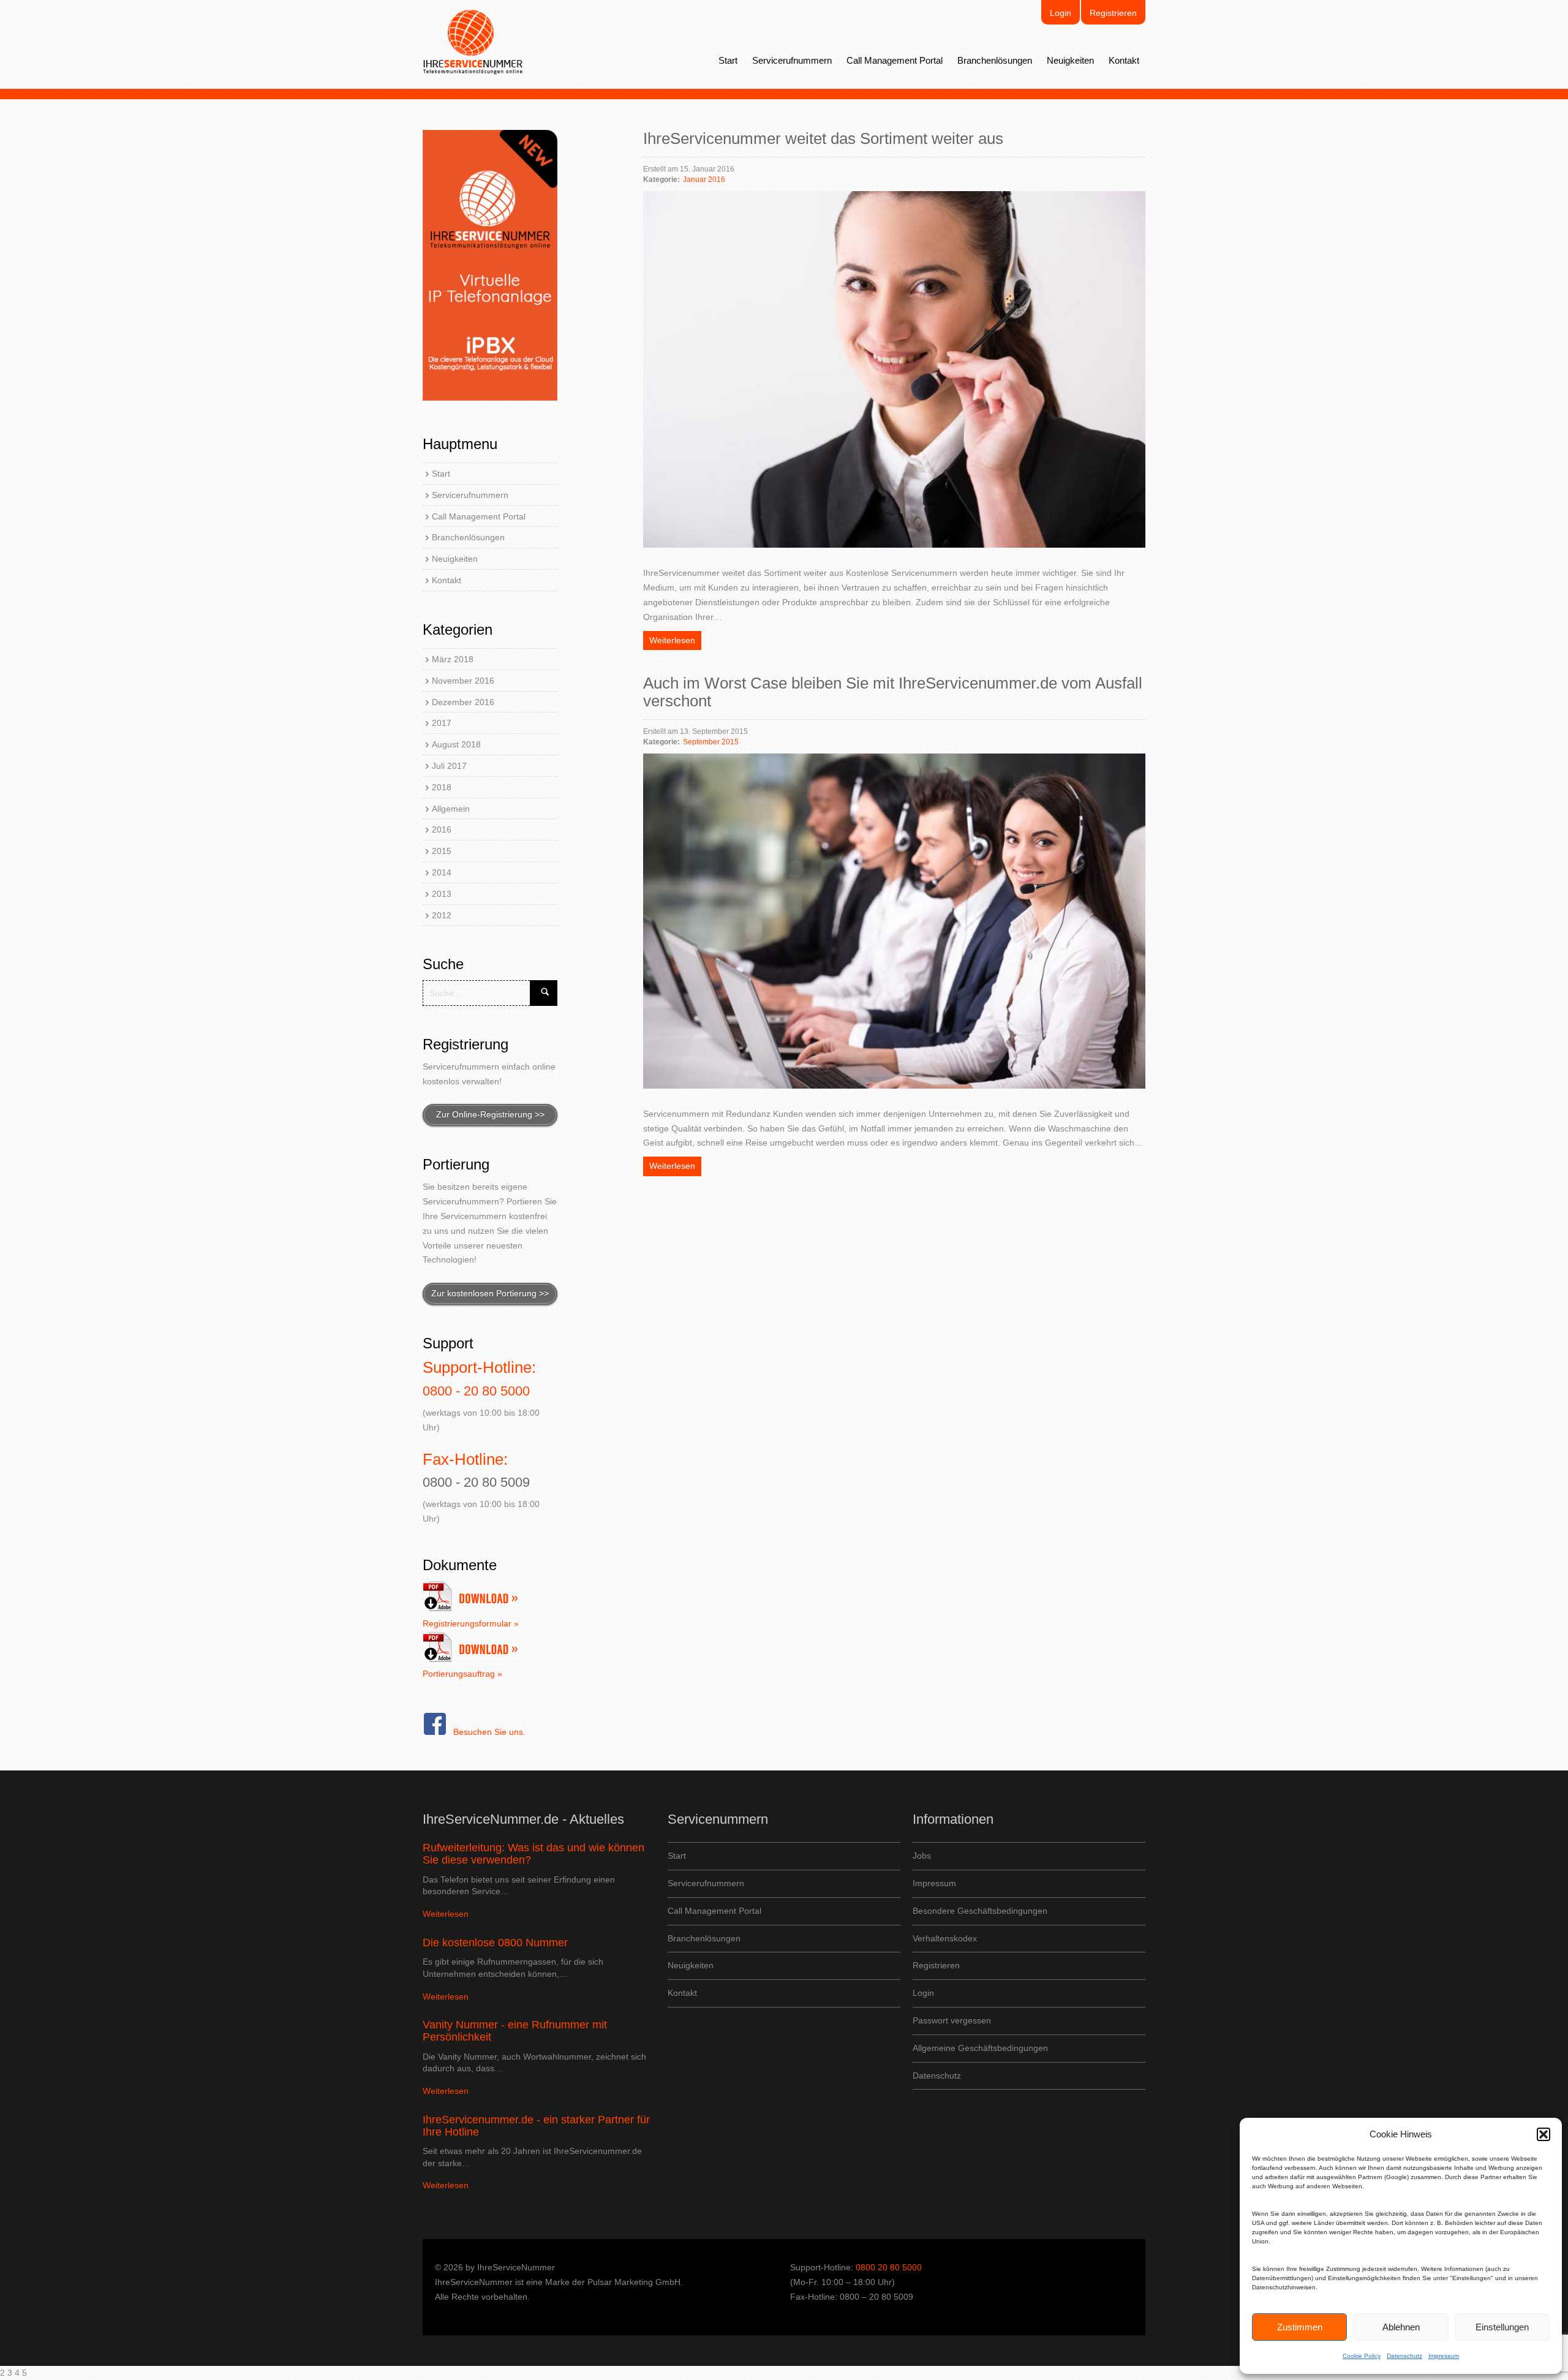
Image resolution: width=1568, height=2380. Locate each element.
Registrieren (1113, 13)
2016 (442, 829)
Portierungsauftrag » (462, 1674)
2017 (442, 723)
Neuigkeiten (1070, 60)
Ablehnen (1401, 2327)
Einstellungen (1502, 2327)
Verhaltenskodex (945, 1938)
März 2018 (453, 659)
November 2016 (463, 681)
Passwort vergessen (952, 2020)
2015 (442, 851)
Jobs (922, 1856)
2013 (442, 894)
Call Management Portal (895, 60)
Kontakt (1124, 60)
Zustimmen (1300, 2327)
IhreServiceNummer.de (473, 42)
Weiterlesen (672, 640)
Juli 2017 (449, 766)
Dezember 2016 (463, 702)
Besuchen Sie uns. (489, 1732)
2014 (442, 872)
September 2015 (711, 742)
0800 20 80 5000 (889, 2267)
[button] (1543, 2134)
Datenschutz (1404, 2356)
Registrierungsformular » (471, 1623)
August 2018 (456, 744)
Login (1061, 13)
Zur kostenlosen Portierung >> (490, 1293)
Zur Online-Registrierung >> (490, 1114)
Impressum (1444, 2356)
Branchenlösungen (995, 60)
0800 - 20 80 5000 (476, 1391)
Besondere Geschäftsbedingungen (980, 1911)
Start (728, 60)
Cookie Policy (1362, 2356)
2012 (442, 915)
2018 (442, 787)
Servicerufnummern (792, 60)
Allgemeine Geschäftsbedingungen (980, 2048)
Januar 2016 (704, 179)
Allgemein (451, 809)
